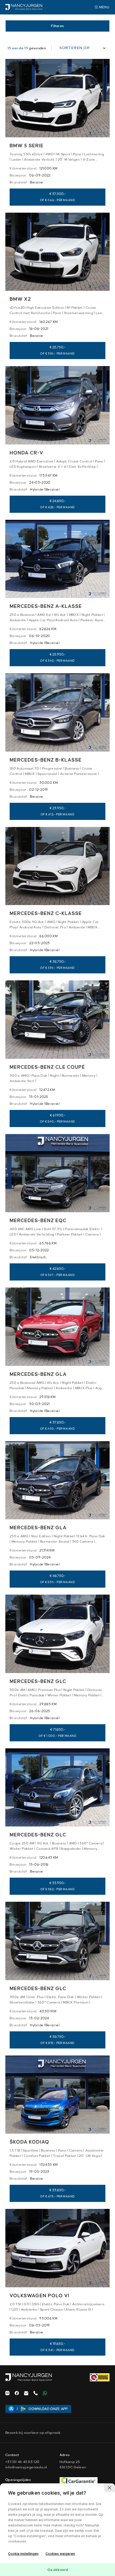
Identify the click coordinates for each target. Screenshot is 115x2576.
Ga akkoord (58, 2570)
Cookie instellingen (23, 2554)
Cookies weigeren (60, 2554)
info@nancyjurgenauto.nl (26, 2467)
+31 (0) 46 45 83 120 (22, 2462)
